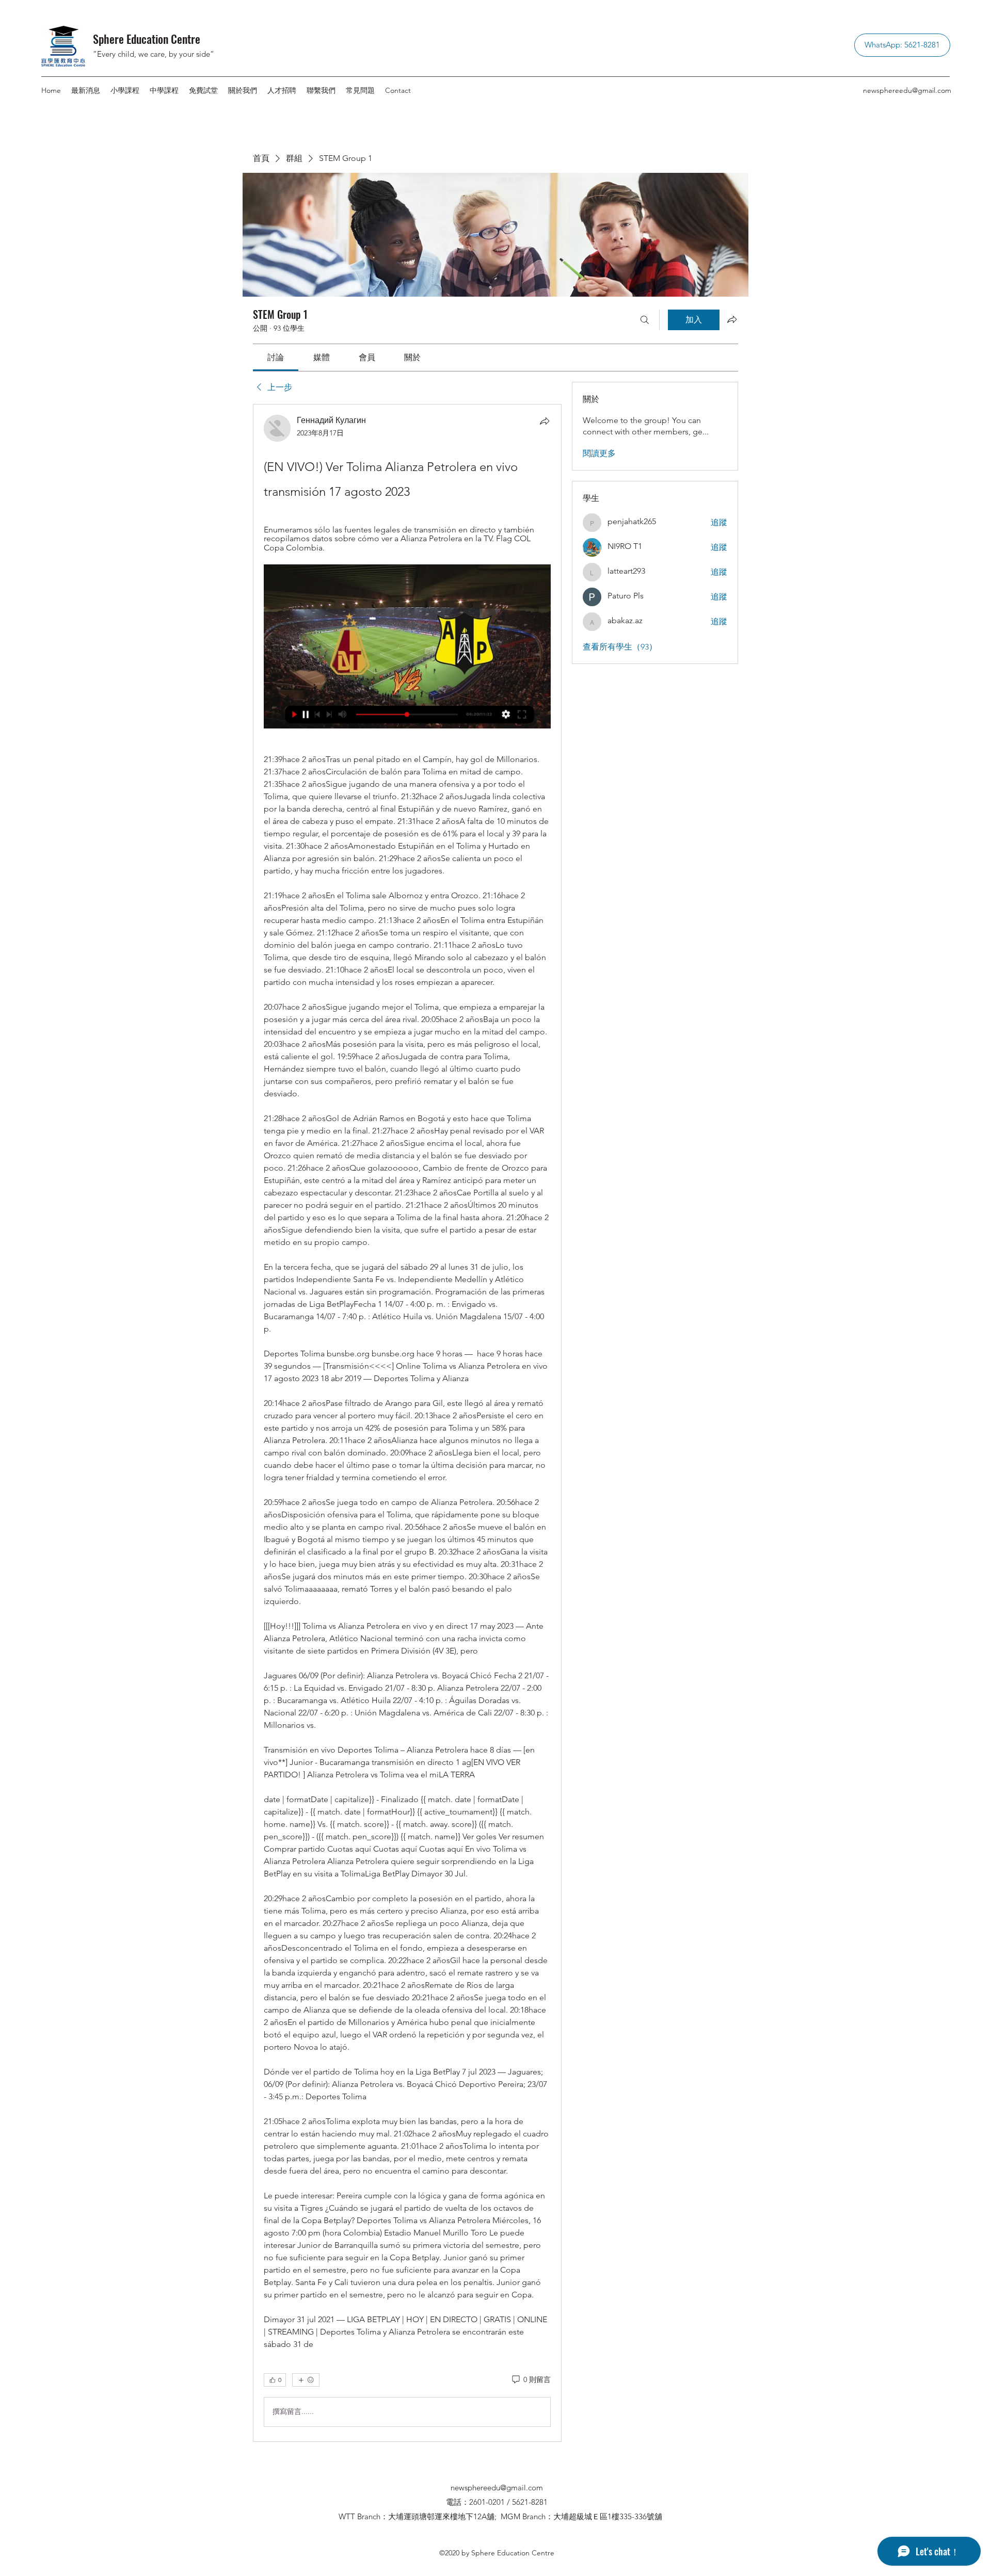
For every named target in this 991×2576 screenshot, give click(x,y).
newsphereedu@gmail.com (907, 90)
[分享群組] (732, 319)
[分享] (545, 421)
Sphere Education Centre (147, 39)
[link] (276, 357)
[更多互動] (306, 2380)
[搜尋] (645, 320)
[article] (407, 1423)
